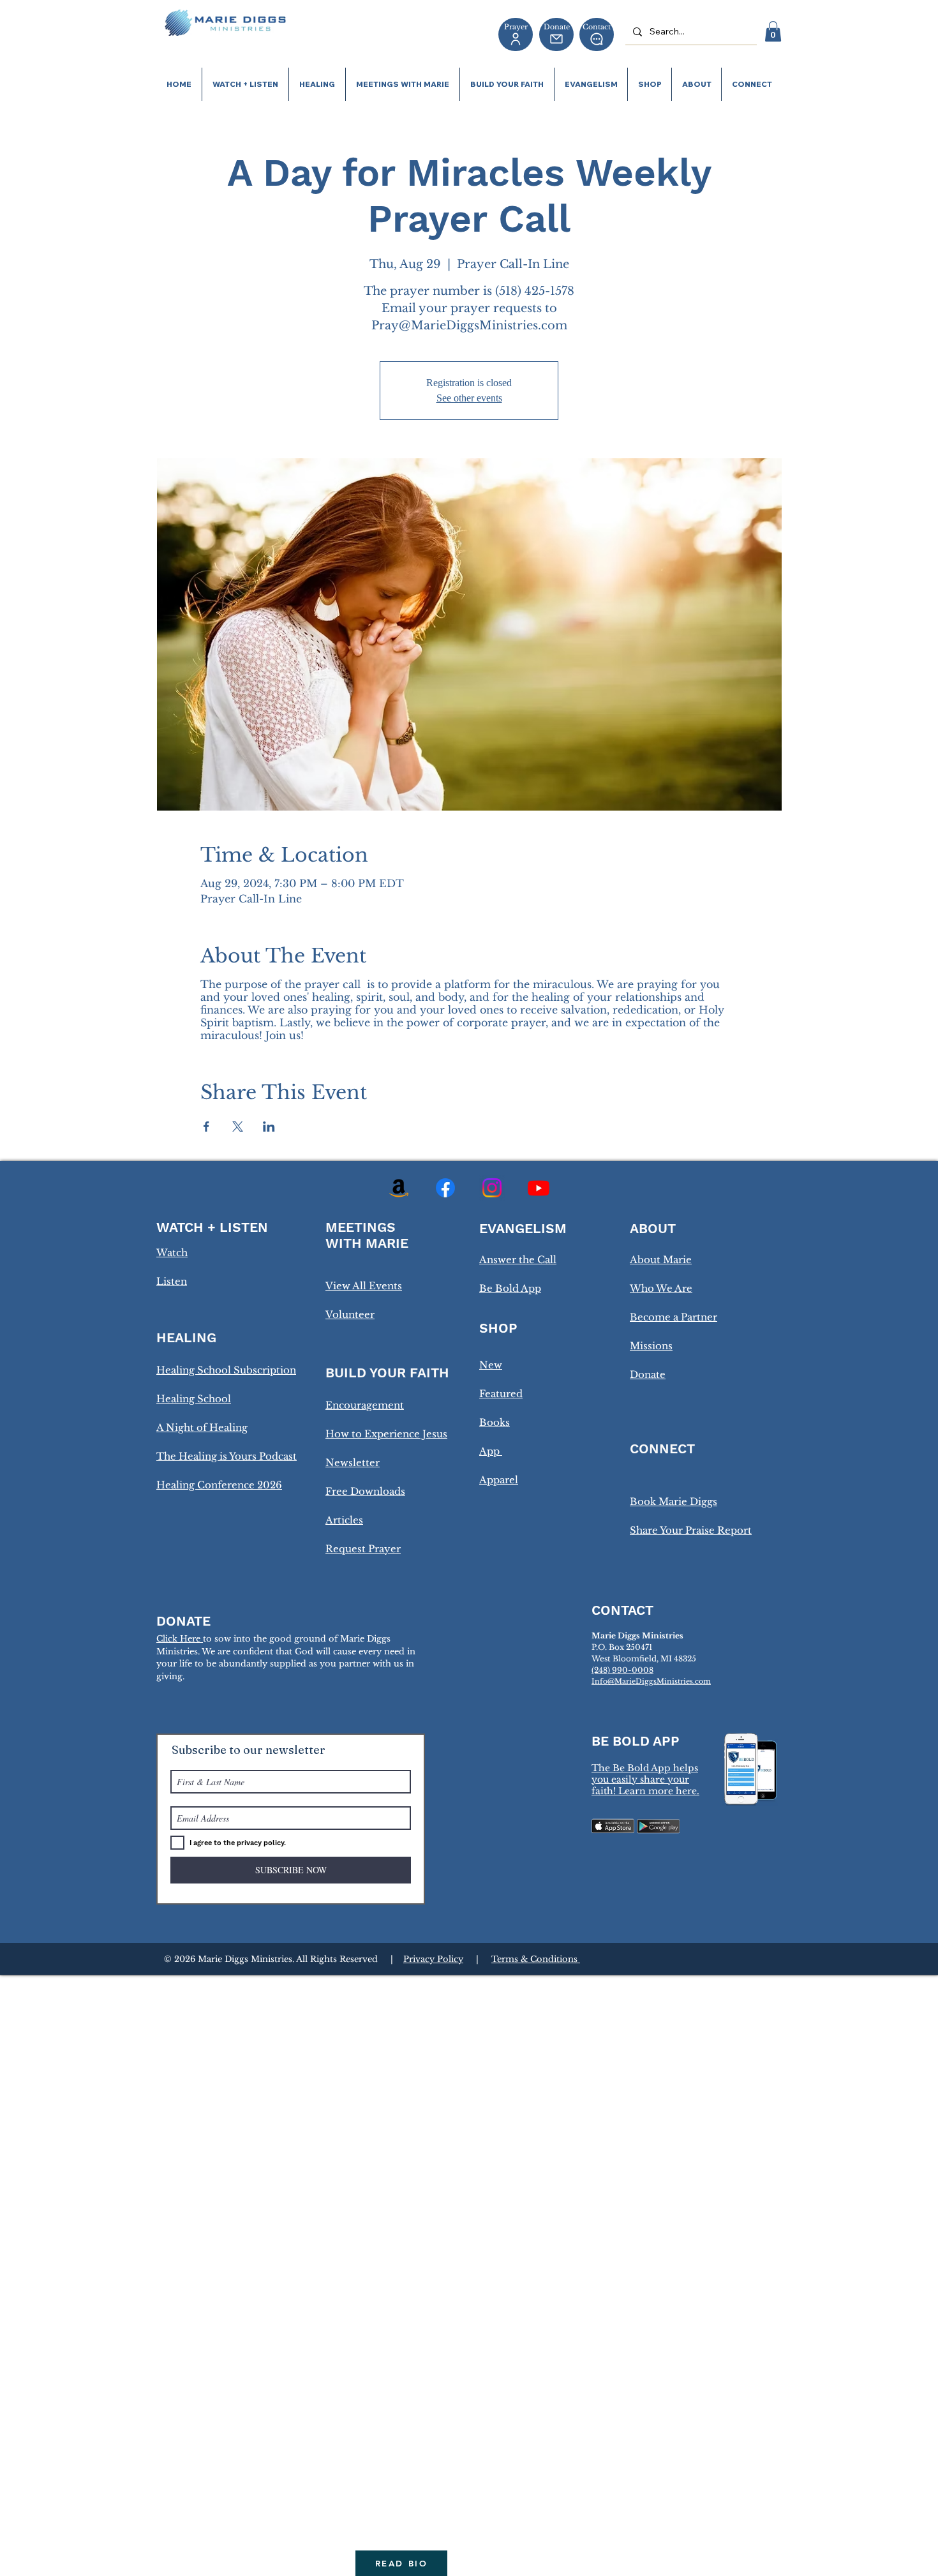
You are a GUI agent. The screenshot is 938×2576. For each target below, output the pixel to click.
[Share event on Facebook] (206, 1127)
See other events (469, 398)
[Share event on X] (238, 1127)
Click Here (180, 1639)
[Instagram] (492, 1188)
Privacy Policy (433, 1959)
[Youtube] (539, 1188)
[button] (773, 31)
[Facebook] (445, 1188)
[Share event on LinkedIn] (269, 1127)
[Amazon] (399, 1188)
